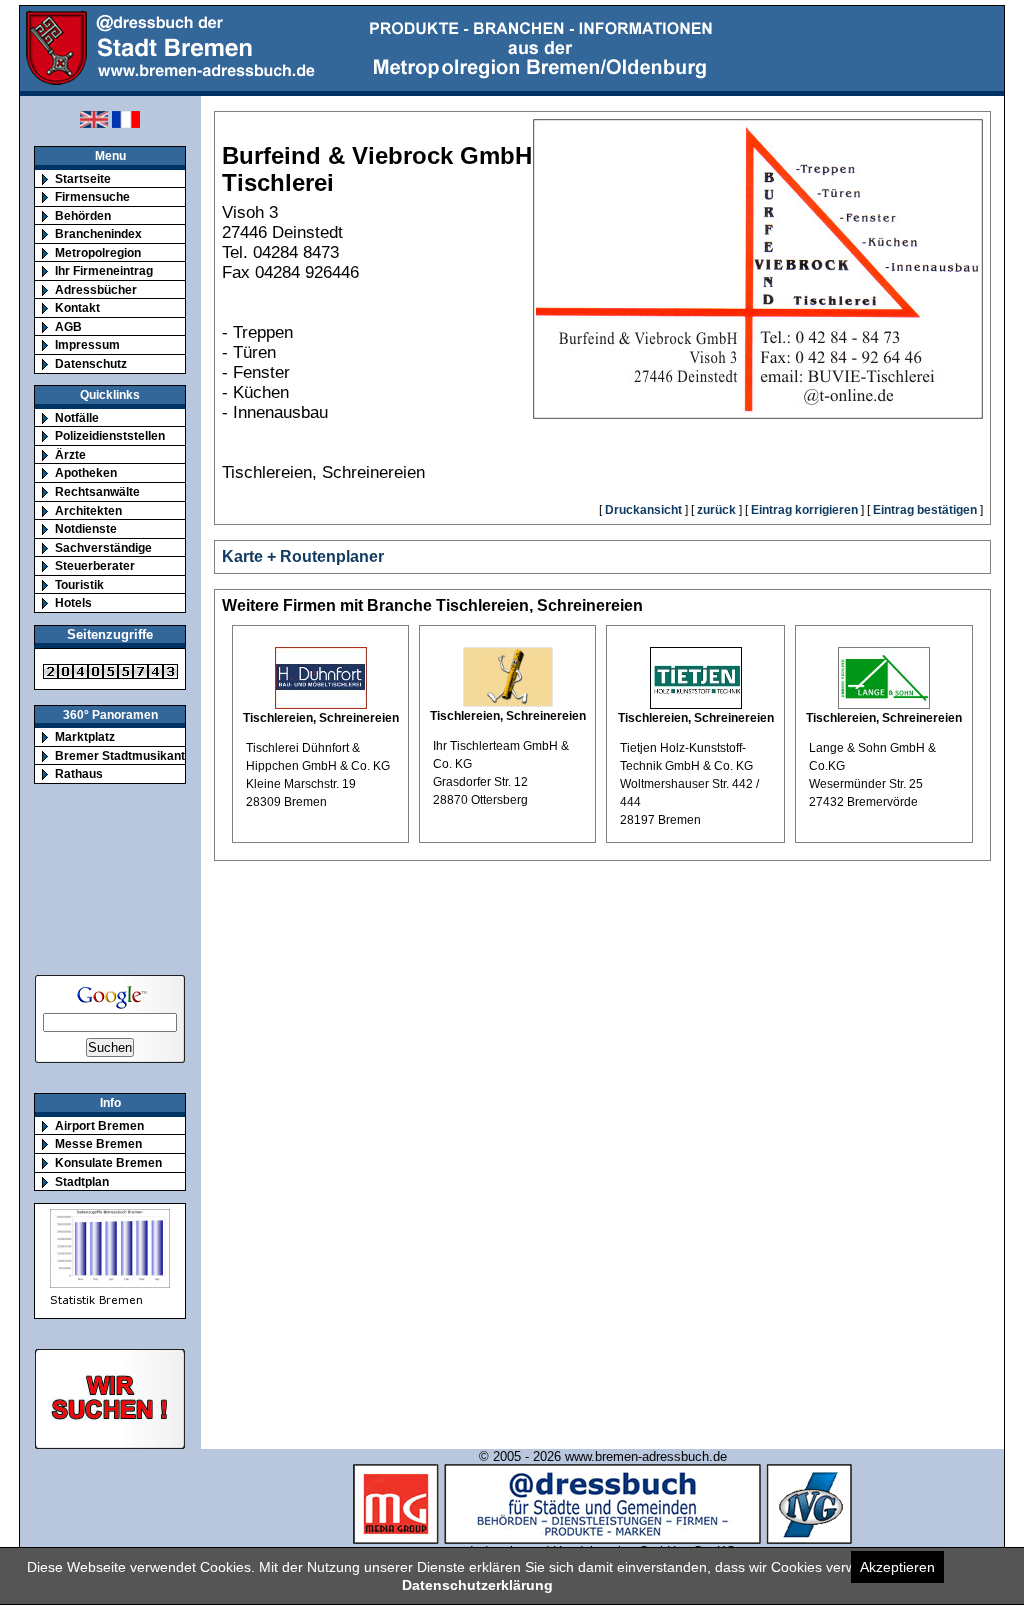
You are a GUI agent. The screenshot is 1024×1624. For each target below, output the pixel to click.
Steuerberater (95, 565)
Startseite (83, 178)
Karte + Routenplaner (303, 556)
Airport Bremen (99, 1125)
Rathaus (79, 773)
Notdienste (86, 528)
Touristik (79, 584)
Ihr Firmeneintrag (104, 270)
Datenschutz (91, 363)
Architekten (88, 510)
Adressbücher (96, 289)
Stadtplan (82, 1181)
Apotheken (86, 472)
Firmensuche (92, 196)
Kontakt (77, 307)
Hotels (73, 602)
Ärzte (70, 454)
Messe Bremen (98, 1143)
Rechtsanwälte (97, 491)
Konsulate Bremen (108, 1162)
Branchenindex (98, 233)
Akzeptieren (897, 1567)
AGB (68, 326)
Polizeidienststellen (110, 435)
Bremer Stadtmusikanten (127, 755)
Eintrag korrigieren (804, 510)
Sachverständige (103, 547)
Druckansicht (643, 510)
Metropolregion (98, 252)
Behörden (83, 215)
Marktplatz (85, 736)
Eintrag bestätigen (925, 510)
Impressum (87, 344)
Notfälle (77, 417)
